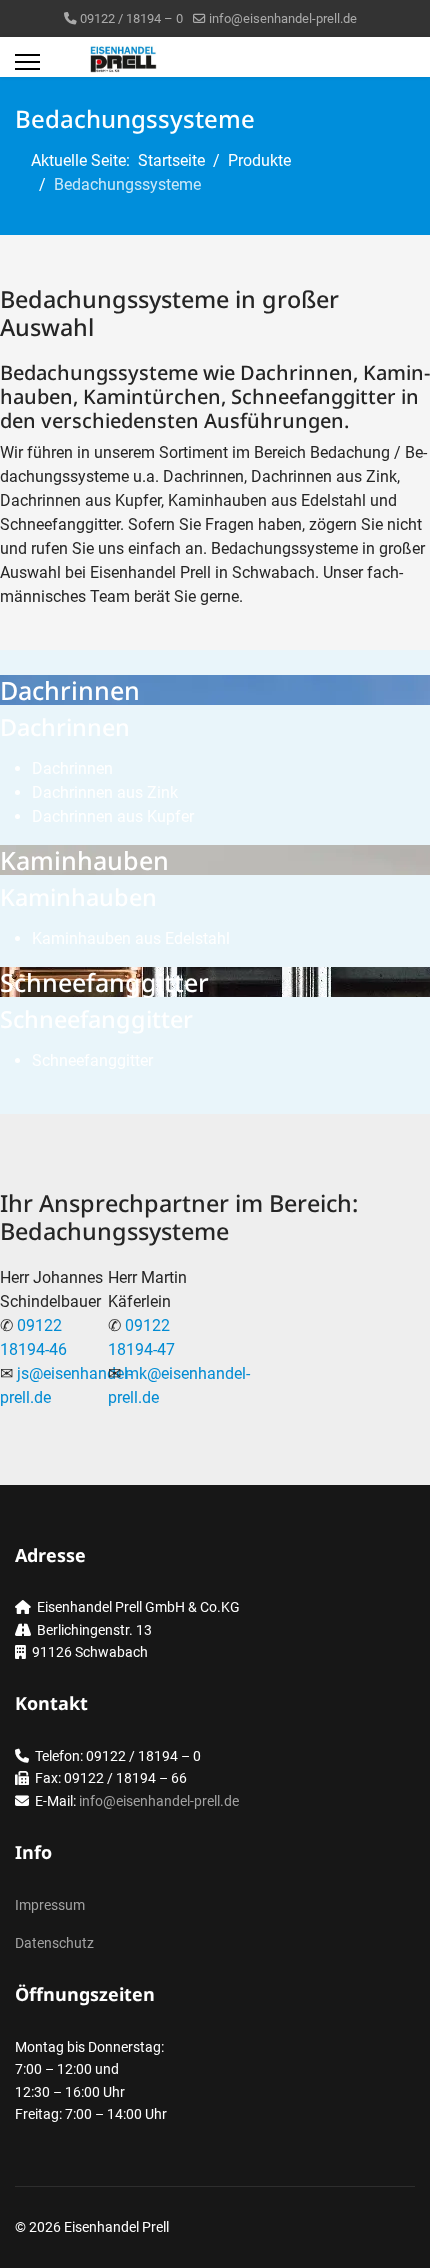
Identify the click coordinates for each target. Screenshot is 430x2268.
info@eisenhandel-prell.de (283, 18)
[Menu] (27, 62)
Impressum (50, 1905)
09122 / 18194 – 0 (131, 18)
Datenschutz (54, 1943)
